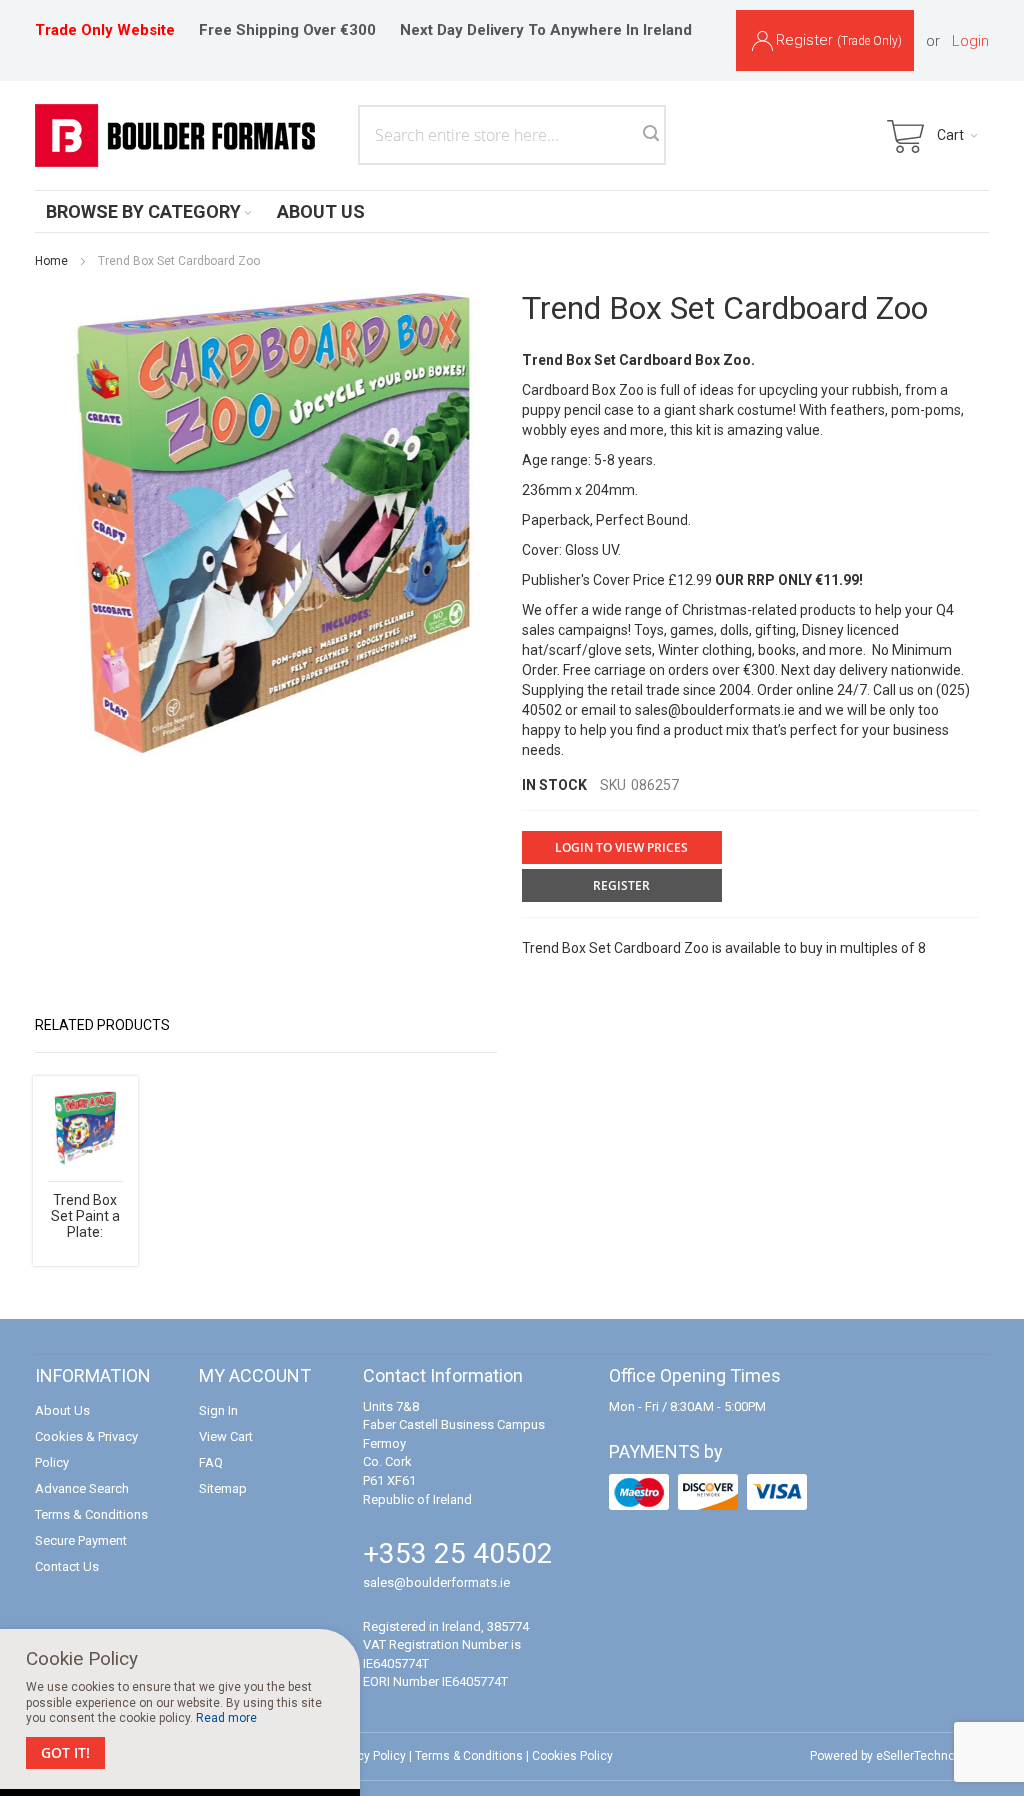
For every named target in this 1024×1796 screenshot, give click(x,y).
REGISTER (621, 885)
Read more (226, 1718)
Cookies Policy (572, 1756)
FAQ (211, 1462)
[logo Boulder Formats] (175, 135)
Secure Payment (81, 1540)
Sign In (218, 1410)
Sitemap (223, 1488)
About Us (62, 1410)
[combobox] (512, 135)
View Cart (226, 1436)
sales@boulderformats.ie (715, 710)
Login (970, 41)
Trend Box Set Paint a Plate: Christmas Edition (85, 1232)
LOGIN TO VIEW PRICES (621, 847)
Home (51, 261)
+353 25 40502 (458, 1553)
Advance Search (82, 1488)
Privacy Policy (368, 1756)
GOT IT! (65, 1752)
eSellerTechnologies (932, 1756)
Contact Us (67, 1566)
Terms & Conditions (91, 1514)
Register (839, 40)
